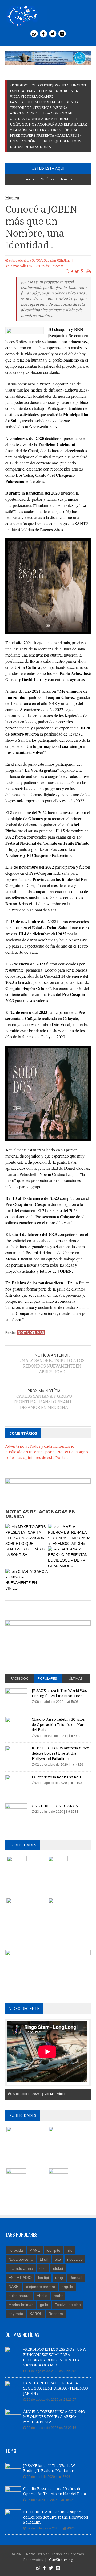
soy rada (16, 2314)
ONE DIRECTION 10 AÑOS (55, 1806)
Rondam (56, 2314)
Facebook (19, 1678)
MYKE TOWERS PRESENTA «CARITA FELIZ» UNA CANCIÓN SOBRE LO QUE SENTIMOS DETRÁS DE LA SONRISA (46, 141)
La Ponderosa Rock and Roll (56, 1777)
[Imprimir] (89, 272)
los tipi (43, 2278)
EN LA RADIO (20, 2278)
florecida (16, 2250)
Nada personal (21, 2259)
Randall (76, 2278)
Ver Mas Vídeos (56, 2094)
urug (59, 2278)
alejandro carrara (41, 2287)
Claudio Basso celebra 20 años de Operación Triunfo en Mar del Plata (58, 1725)
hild (70, 2250)
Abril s (42, 2296)
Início (29, 179)
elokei (58, 2268)
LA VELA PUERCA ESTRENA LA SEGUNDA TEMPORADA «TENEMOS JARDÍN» (56, 2388)
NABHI (14, 2287)
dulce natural (19, 2296)
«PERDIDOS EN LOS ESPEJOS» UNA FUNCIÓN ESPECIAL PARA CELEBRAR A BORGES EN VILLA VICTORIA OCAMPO (48, 91)
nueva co (75, 2259)
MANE (35, 2250)
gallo (44, 2305)
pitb (58, 2259)
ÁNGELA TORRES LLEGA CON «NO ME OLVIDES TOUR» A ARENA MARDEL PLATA (54, 2417)
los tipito (53, 2250)
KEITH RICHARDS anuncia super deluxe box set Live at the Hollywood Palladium (60, 1753)
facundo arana (21, 2268)
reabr (58, 2296)
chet (43, 2268)
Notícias (47, 179)
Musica (67, 179)
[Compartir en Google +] (83, 272)
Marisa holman (21, 2305)
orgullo (67, 2287)
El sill (44, 2259)
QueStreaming (60, 2560)
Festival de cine (68, 2305)
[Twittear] (77, 272)
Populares (47, 1678)
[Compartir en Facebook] (72, 272)
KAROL (36, 2314)
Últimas (76, 1678)
